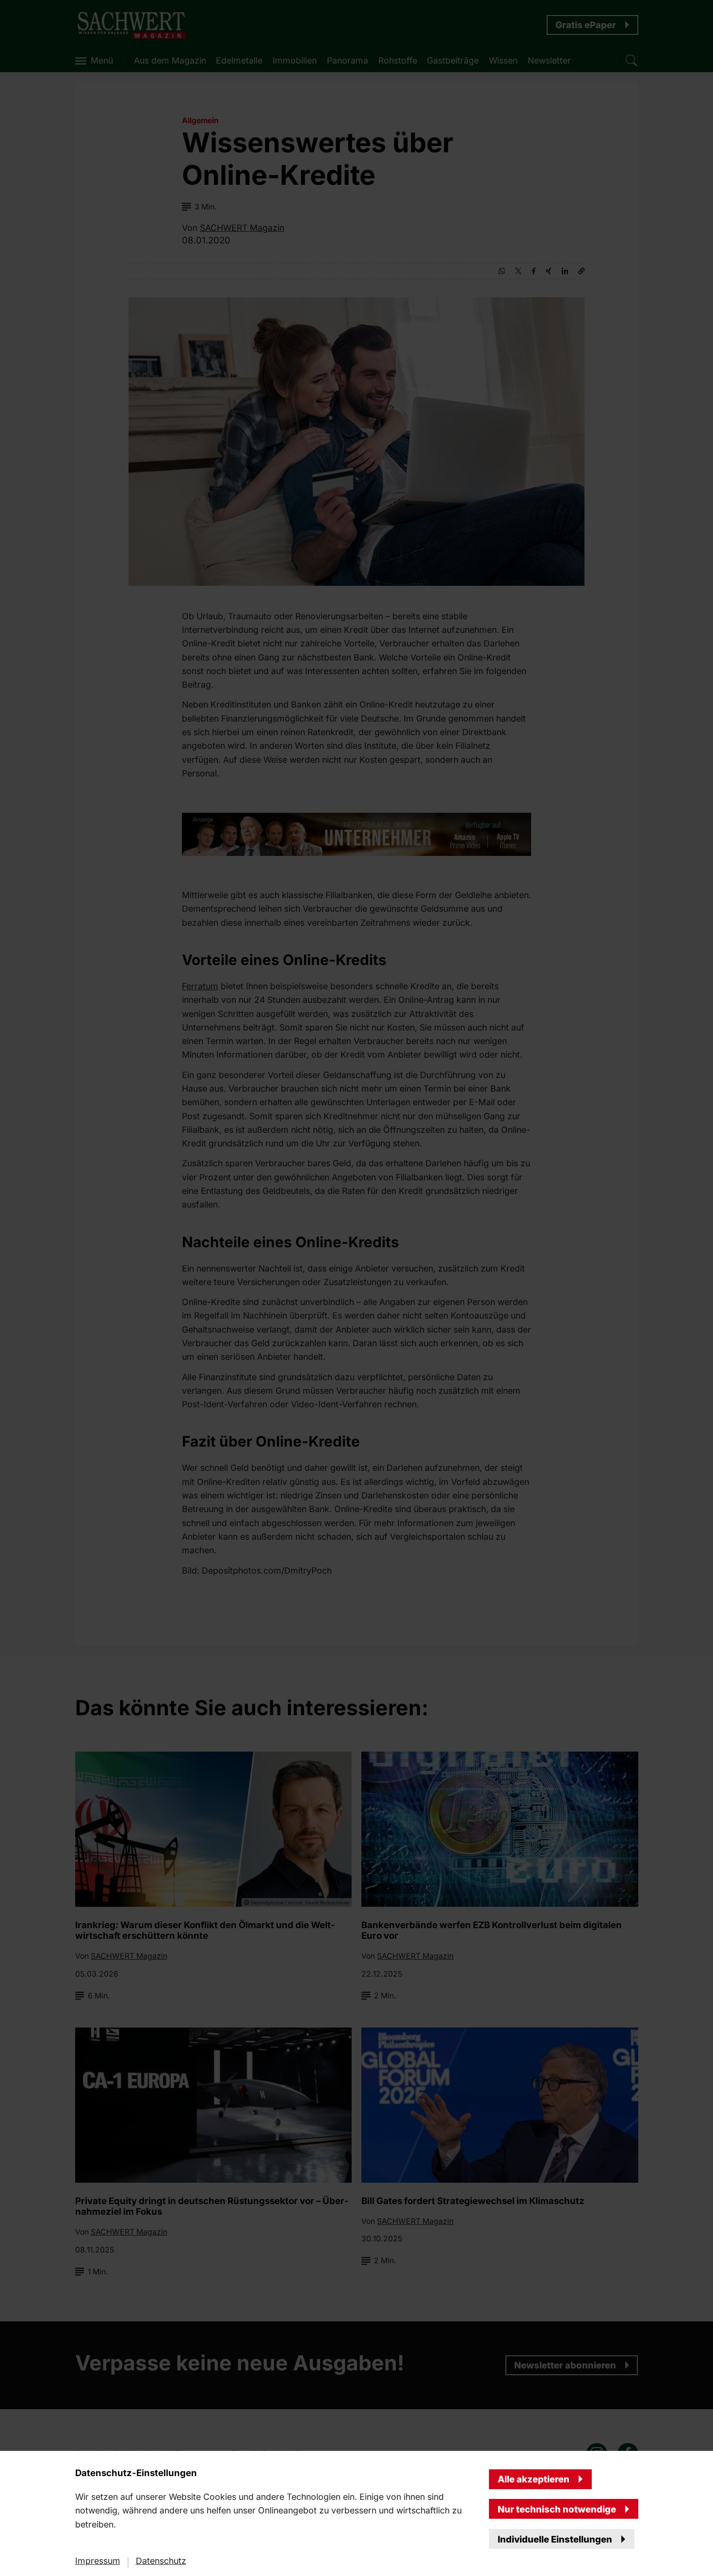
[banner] (356, 1288)
